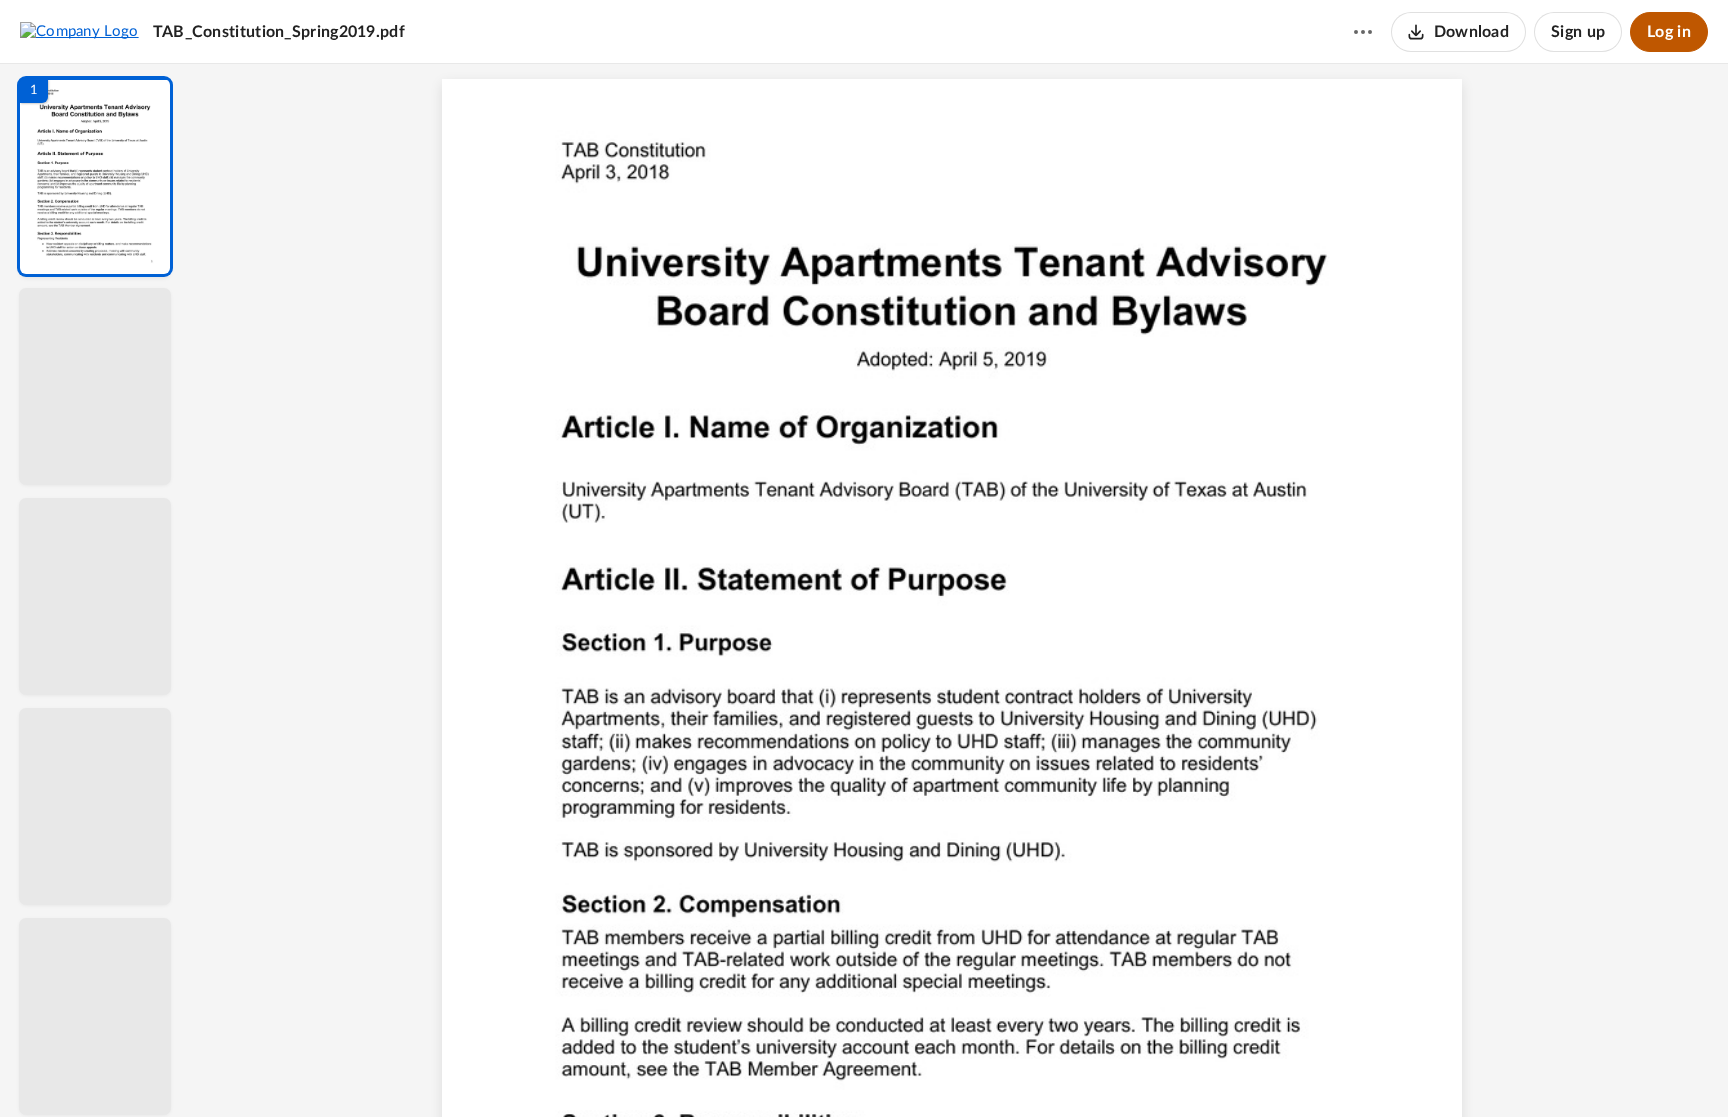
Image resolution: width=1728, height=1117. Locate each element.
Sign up (1578, 32)
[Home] (79, 31)
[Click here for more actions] (1363, 32)
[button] (95, 176)
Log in (1669, 32)
